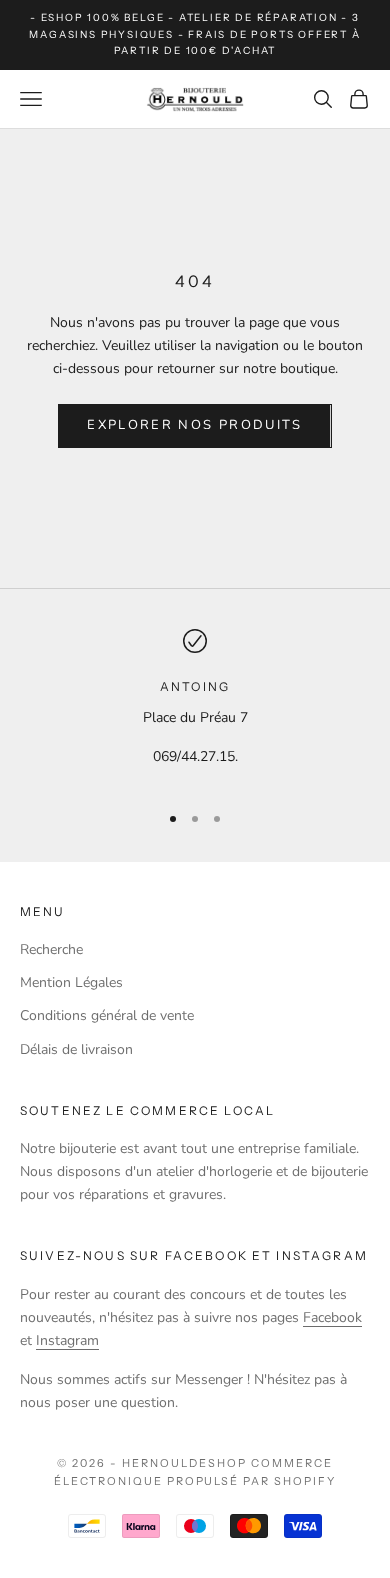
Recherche (51, 949)
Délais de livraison (76, 1049)
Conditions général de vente (107, 1015)
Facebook (332, 1317)
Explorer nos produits (194, 425)
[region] (195, 706)
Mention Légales (71, 982)
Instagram (67, 1340)
